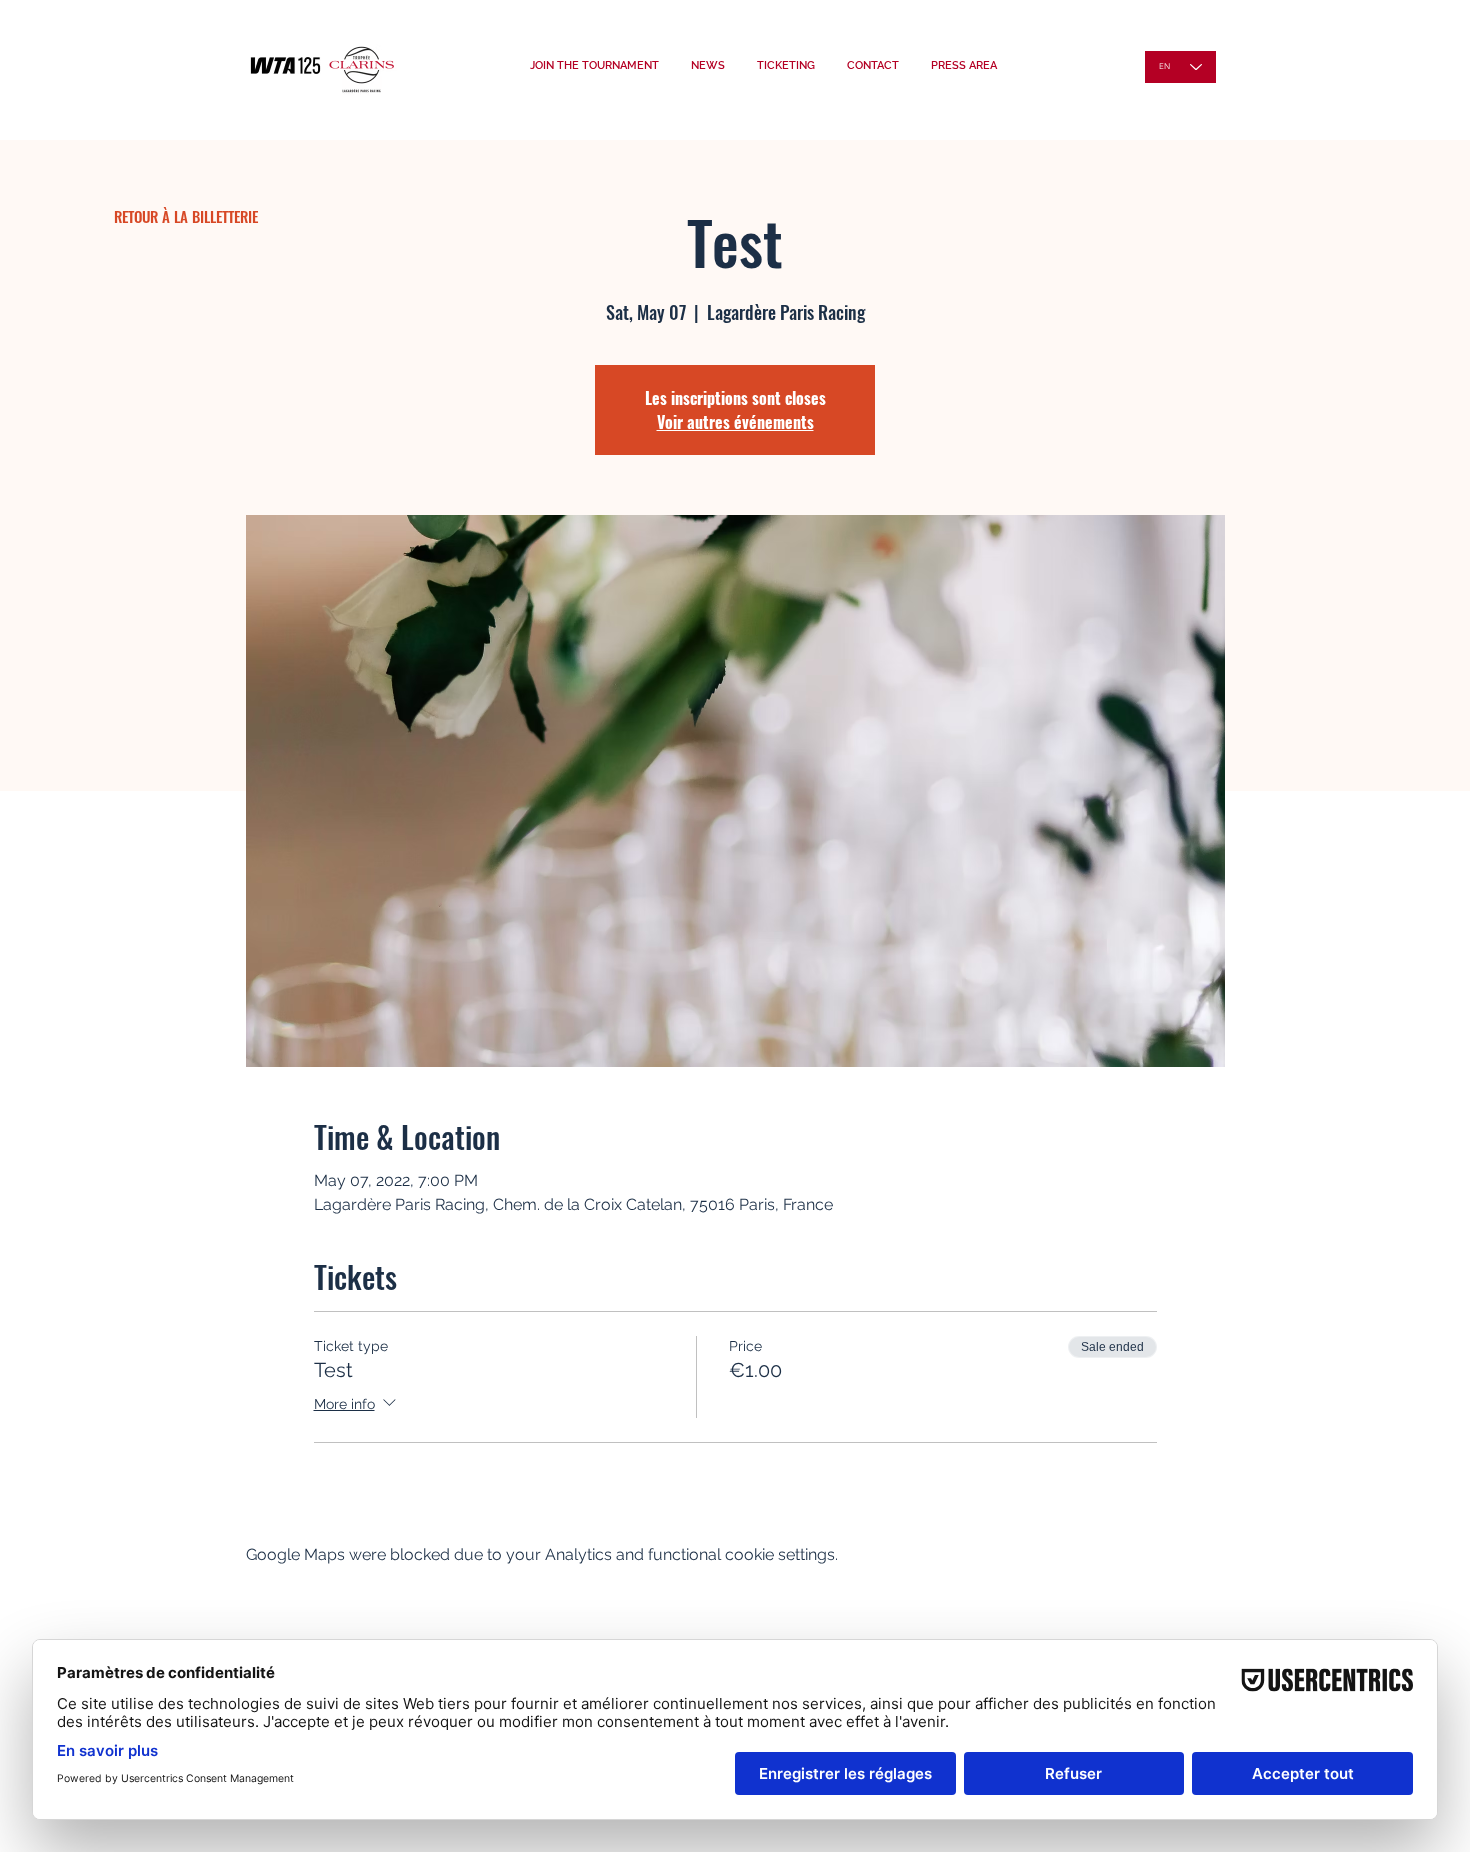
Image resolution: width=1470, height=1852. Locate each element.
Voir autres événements (735, 422)
